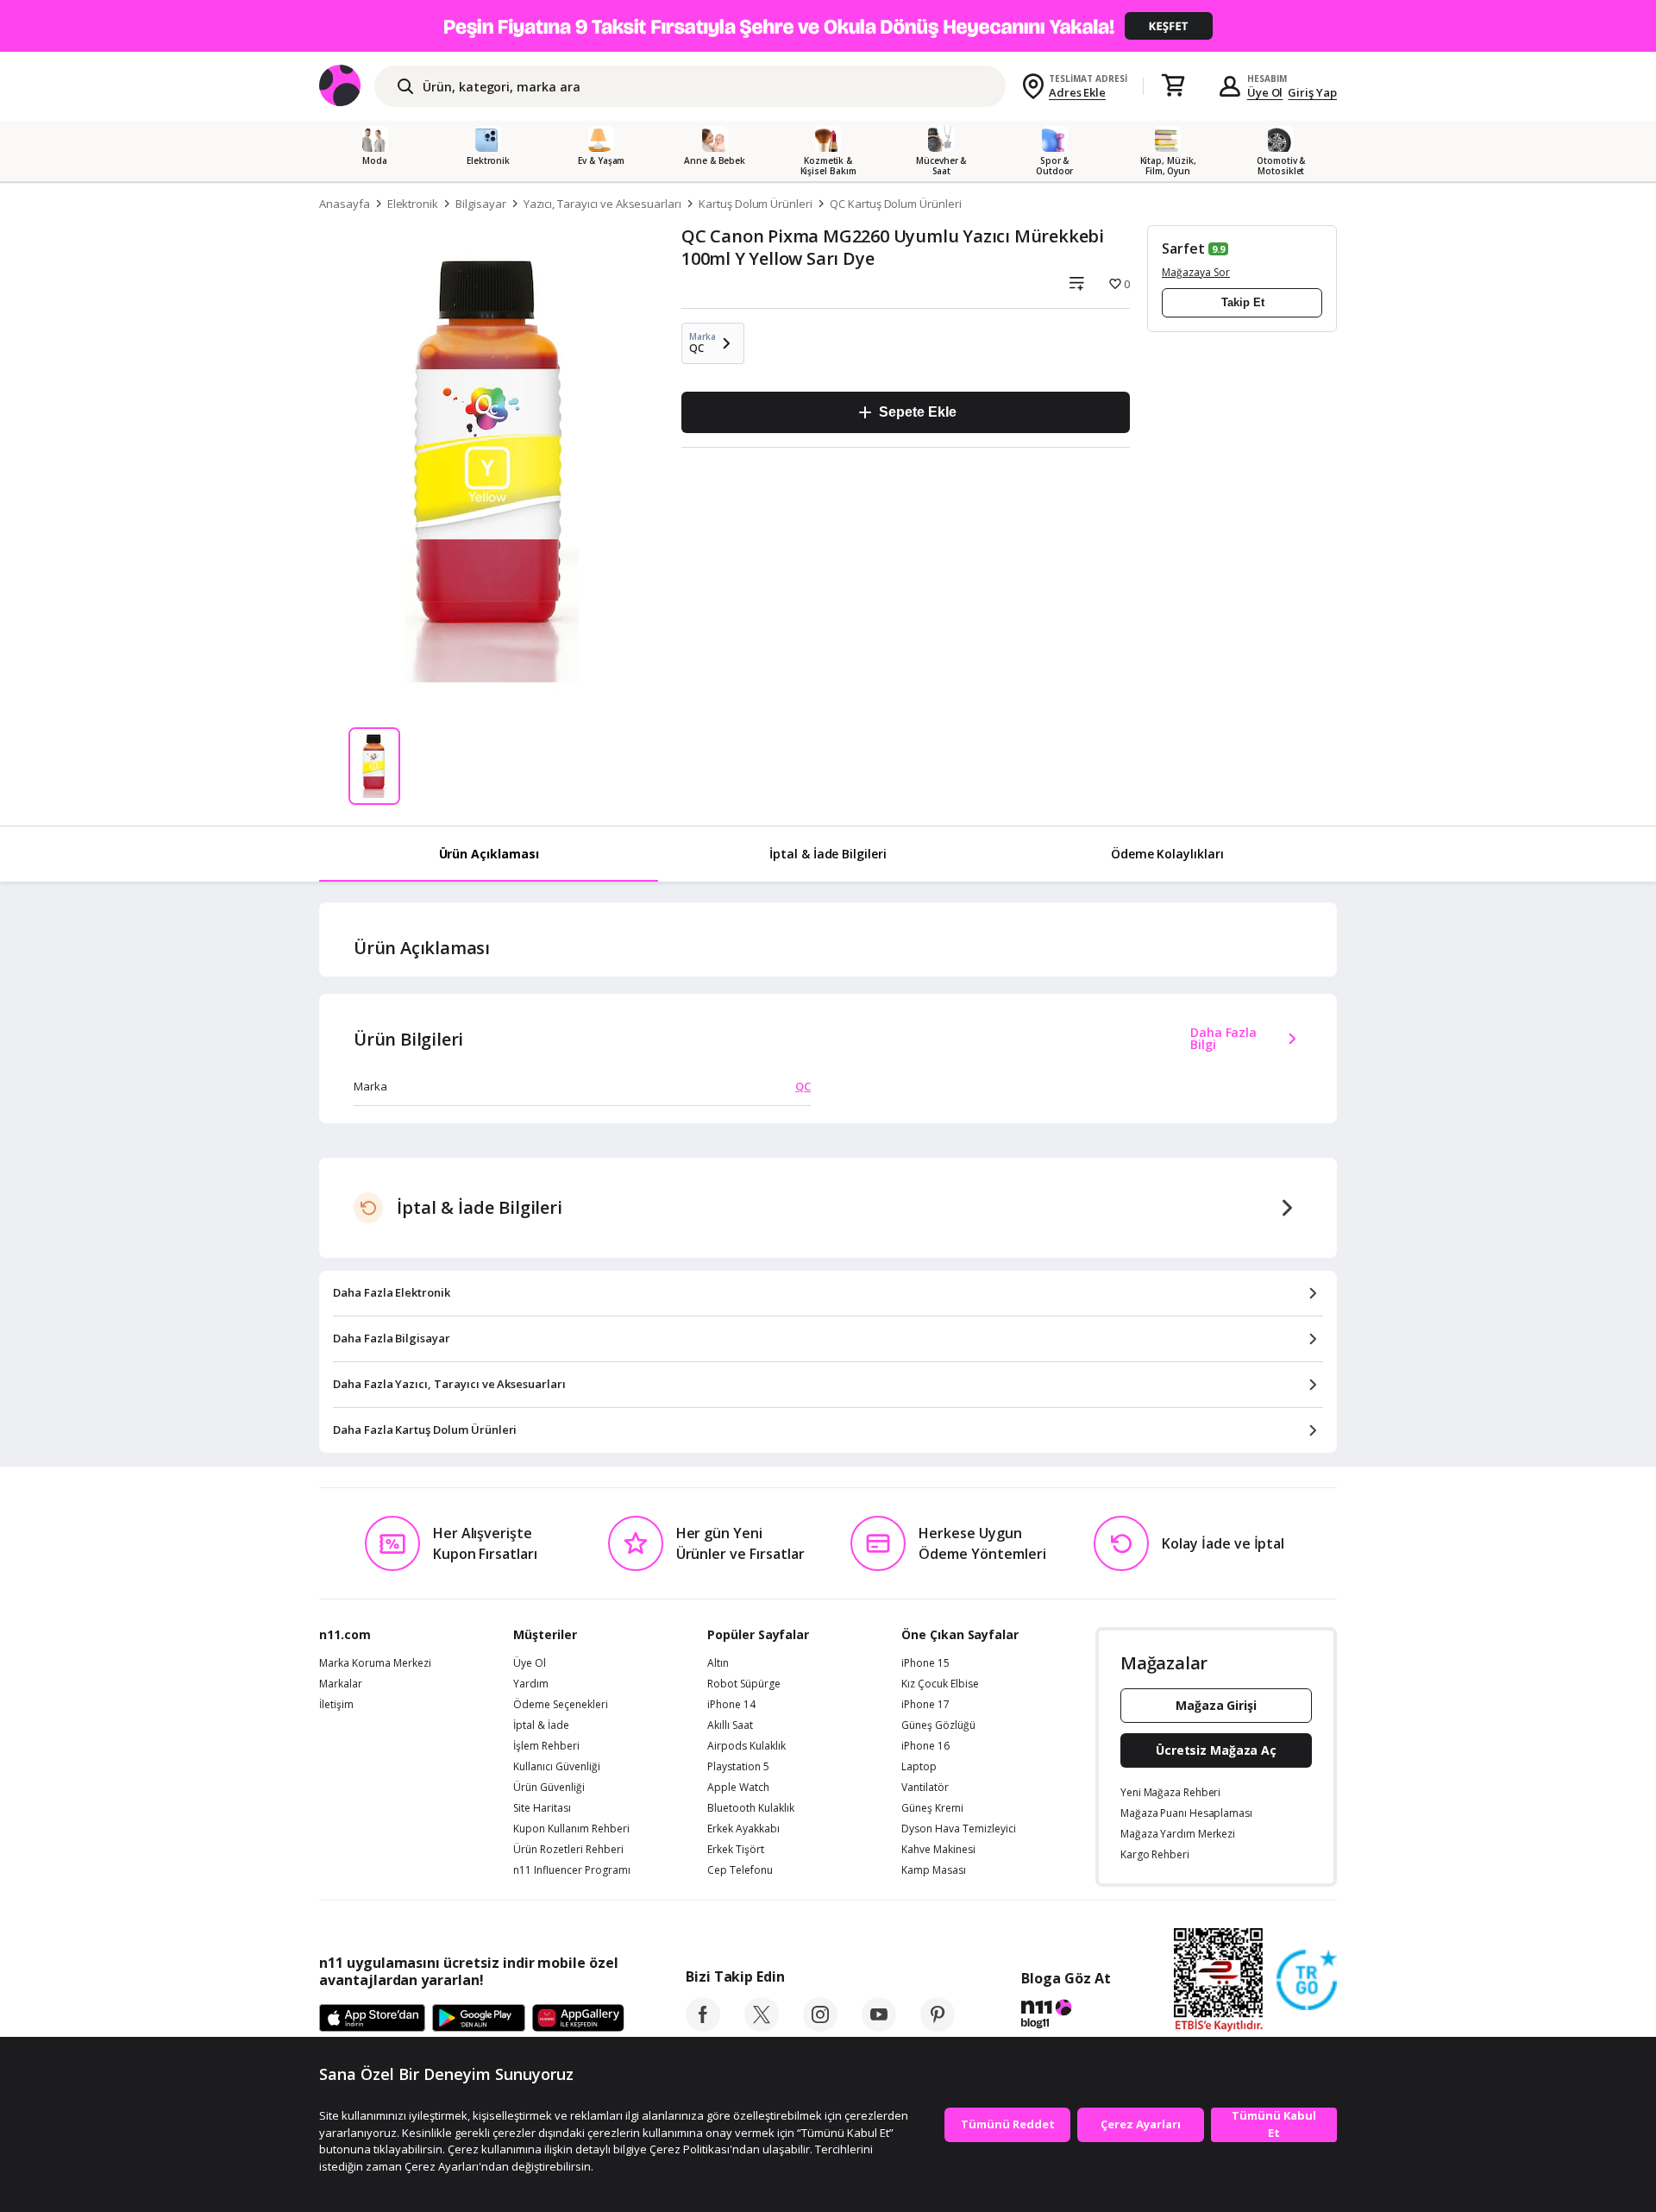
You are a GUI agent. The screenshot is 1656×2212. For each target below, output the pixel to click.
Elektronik (413, 204)
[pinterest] (938, 2027)
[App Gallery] (578, 2019)
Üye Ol (1265, 92)
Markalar (341, 1684)
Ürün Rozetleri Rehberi (568, 1850)
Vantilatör (925, 1788)
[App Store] (372, 2019)
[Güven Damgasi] (1307, 1981)
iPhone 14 (731, 1705)
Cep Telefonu (740, 1870)
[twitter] (762, 2027)
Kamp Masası (934, 1870)
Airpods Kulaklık (746, 1746)
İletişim (336, 1705)
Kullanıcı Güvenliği (557, 1767)
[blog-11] (1066, 2016)
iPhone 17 (925, 1705)
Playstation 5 (738, 1767)
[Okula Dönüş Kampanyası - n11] (828, 26)
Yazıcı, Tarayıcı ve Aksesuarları (602, 204)
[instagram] (820, 2027)
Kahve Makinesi (938, 1850)
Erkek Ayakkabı (743, 1829)
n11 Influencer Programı (572, 1870)
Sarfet (1183, 248)
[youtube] (879, 2027)
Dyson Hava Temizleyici (959, 1829)
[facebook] (703, 2027)
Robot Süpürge (744, 1684)
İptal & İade (541, 1725)
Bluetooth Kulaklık (751, 1808)
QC (803, 1086)
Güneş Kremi (932, 1808)
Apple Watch (738, 1788)
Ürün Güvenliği (549, 1788)
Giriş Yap (1312, 92)
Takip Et (1243, 302)
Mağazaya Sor (1196, 272)
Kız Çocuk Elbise (940, 1684)
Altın (718, 1663)
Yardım (531, 1684)
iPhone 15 (925, 1663)
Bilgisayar (481, 204)
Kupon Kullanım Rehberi (571, 1829)
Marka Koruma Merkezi (375, 1663)
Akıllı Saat (730, 1725)
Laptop (919, 1767)
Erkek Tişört (736, 1850)
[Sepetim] (1173, 86)
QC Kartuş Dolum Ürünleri (896, 204)
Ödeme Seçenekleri (561, 1705)
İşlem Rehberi (546, 1746)
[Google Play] (479, 2019)
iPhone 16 (925, 1746)
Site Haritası (542, 1808)
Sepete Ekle (917, 412)
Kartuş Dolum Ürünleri (756, 204)
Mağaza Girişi (1216, 1705)
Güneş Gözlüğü (938, 1725)
